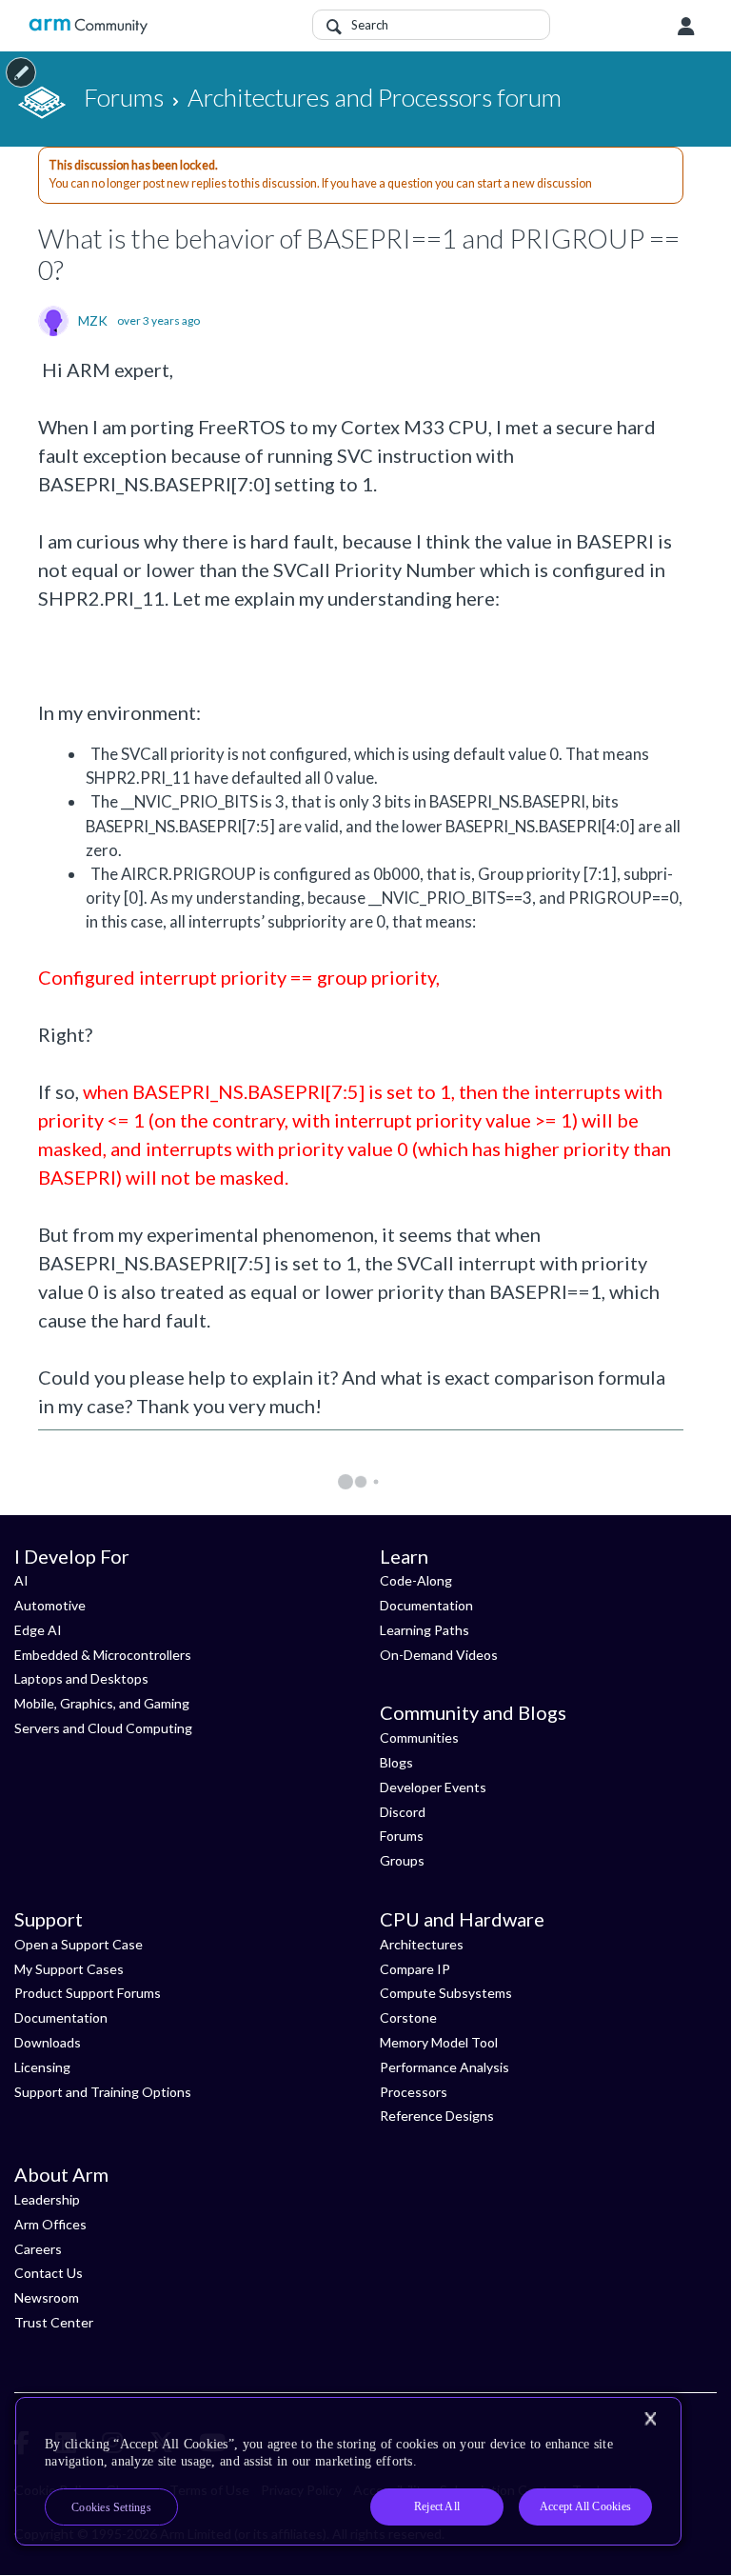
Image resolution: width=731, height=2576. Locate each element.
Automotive (50, 1605)
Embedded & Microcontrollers (103, 1655)
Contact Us (49, 2273)
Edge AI (38, 1630)
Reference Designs (437, 2116)
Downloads (48, 2042)
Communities (419, 1737)
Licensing (42, 2067)
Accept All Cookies (585, 2506)
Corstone (408, 2017)
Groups (402, 1860)
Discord (403, 1812)
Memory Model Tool (439, 2042)
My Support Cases (69, 1969)
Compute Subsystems (446, 1993)
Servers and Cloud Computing (103, 1728)
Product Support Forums (88, 1993)
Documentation (426, 1605)
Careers (38, 2249)
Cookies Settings (111, 2507)
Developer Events (433, 1787)
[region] (348, 2471)
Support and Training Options (103, 2092)
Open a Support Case (79, 1944)
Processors (414, 2092)
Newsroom (47, 2297)
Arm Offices (50, 2224)
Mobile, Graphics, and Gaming (102, 1703)
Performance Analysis (445, 2067)
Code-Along (416, 1580)
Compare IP (415, 1969)
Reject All (437, 2506)
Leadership (47, 2199)
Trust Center (54, 2322)
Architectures (422, 1944)
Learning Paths (425, 1630)
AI (21, 1580)
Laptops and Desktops (81, 1678)
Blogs (396, 1762)
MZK (93, 321)
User (686, 27)
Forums (402, 1836)
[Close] (650, 2419)
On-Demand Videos (439, 1655)
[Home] (88, 26)
